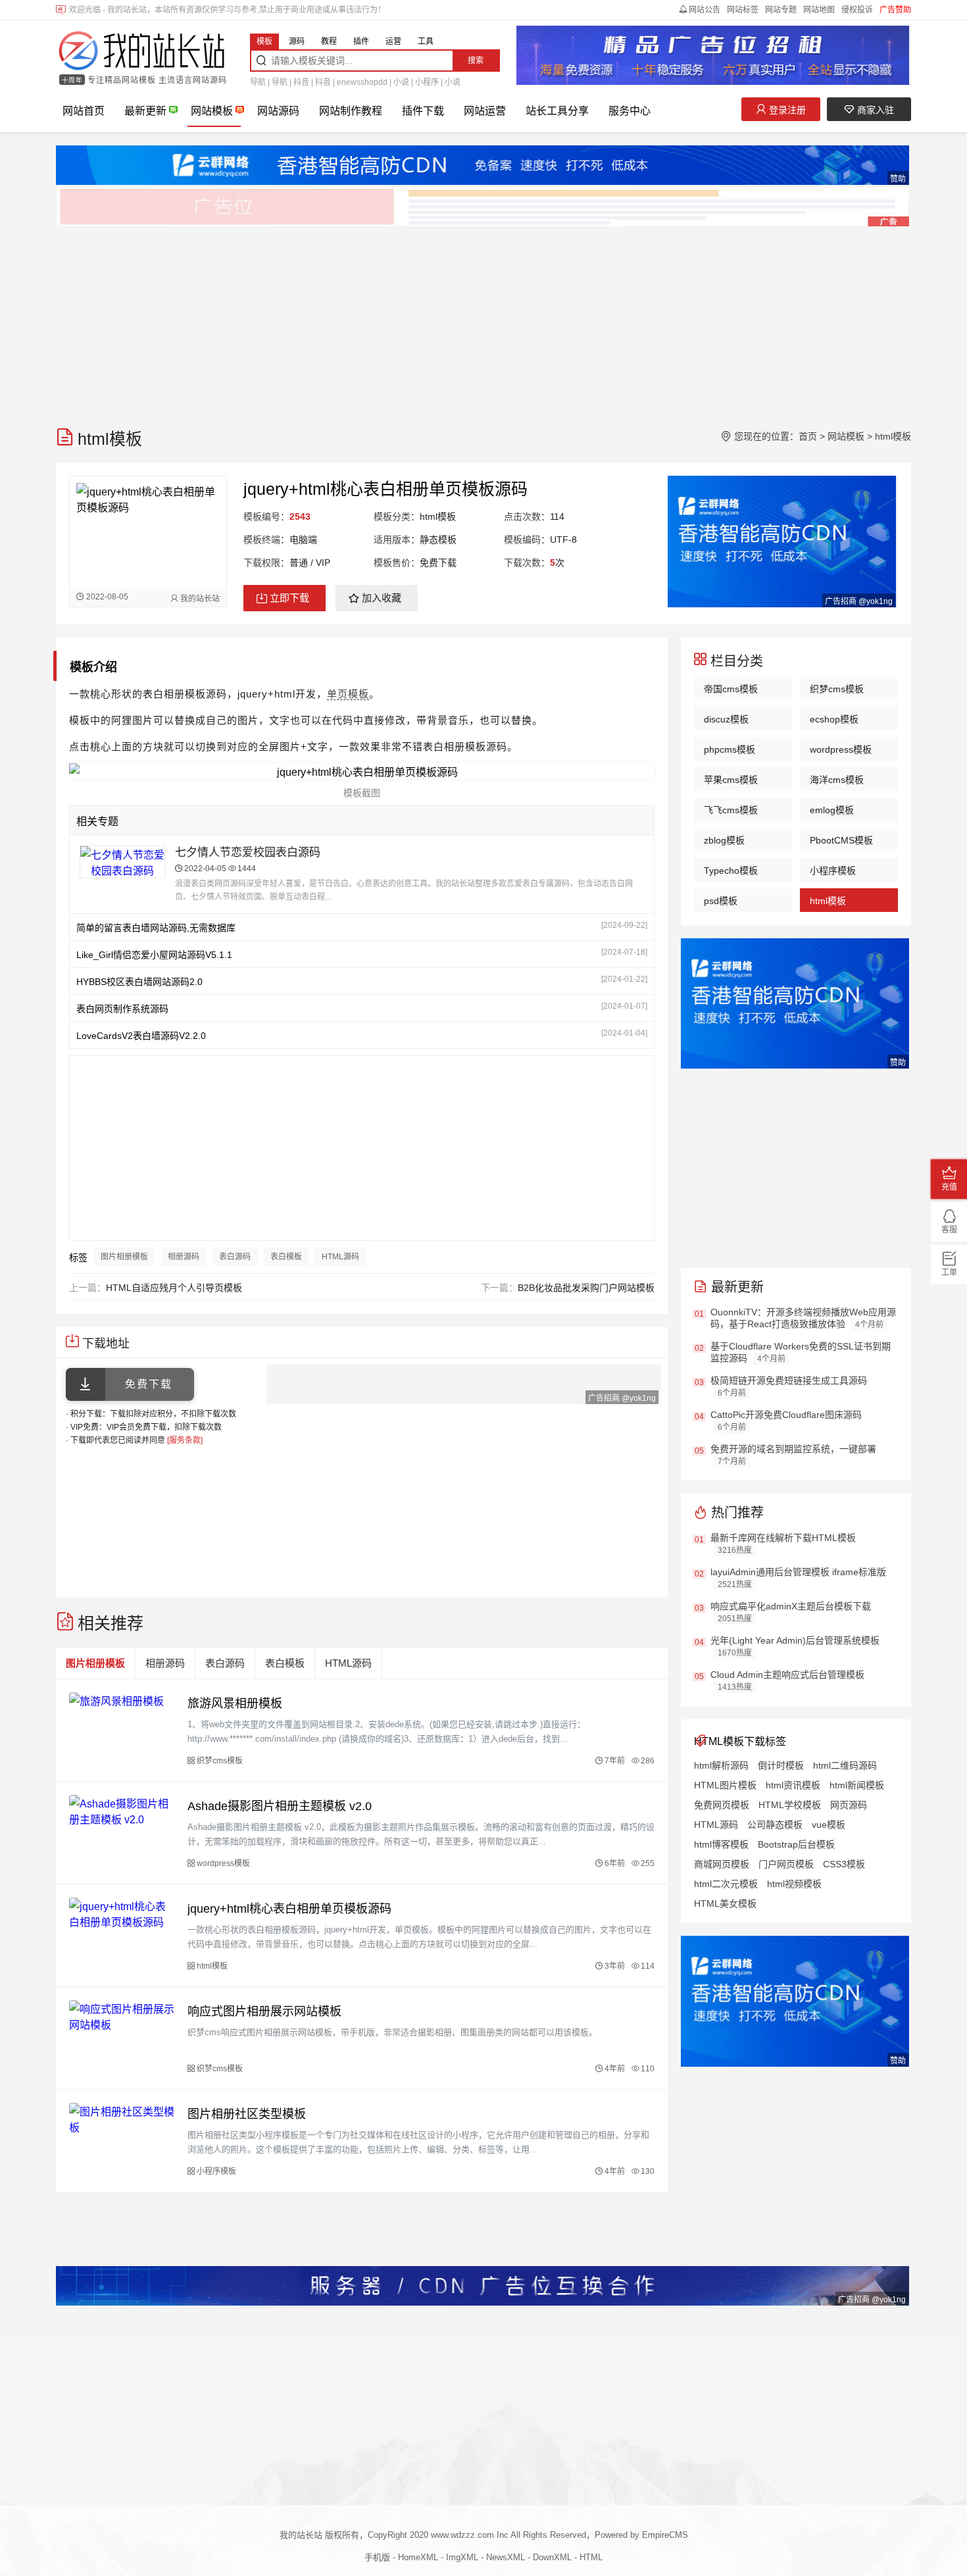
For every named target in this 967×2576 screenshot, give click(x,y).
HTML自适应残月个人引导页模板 (174, 1288)
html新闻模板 (857, 1785)
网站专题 (781, 10)
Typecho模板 (731, 871)
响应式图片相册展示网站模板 (264, 2011)
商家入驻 (874, 110)
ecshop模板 (834, 719)
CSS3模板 (844, 1864)
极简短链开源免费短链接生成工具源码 (789, 1380)
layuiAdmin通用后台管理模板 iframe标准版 (798, 1572)
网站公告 (705, 10)
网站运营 (485, 111)
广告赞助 (895, 10)
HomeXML (418, 2557)
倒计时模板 (781, 1765)
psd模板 (721, 901)
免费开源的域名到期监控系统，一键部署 (793, 1449)
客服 (949, 1230)
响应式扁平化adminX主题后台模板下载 (791, 1606)
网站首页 (84, 111)
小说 (401, 82)
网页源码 (849, 1805)
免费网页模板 (722, 1805)
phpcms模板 (730, 749)
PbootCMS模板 (841, 840)
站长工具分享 (557, 111)
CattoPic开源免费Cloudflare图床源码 (786, 1415)
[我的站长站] (141, 52)
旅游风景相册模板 (235, 1704)
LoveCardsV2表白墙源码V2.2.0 (141, 1036)
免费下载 (149, 1384)
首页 (808, 436)
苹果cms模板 (731, 780)
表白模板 (286, 1257)
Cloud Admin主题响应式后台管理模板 (787, 1675)
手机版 (377, 2557)
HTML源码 (340, 1257)
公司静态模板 (775, 1825)
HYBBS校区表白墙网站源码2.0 (139, 982)
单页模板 (348, 694)
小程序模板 (833, 871)
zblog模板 (724, 840)
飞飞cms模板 (731, 810)
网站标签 (743, 10)
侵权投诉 (857, 10)
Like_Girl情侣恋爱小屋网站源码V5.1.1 (154, 955)
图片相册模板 (124, 1257)
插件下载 (423, 111)
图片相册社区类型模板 (247, 2114)
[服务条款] (185, 1440)
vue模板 (829, 1825)
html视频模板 (794, 1884)
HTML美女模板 (725, 1904)
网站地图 (819, 10)
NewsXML (506, 2557)
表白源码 (235, 1257)
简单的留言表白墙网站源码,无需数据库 (156, 928)
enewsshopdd (362, 82)
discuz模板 (726, 719)
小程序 (427, 82)
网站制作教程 (351, 111)
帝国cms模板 (731, 689)
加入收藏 (382, 598)
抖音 (301, 82)
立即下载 (289, 598)
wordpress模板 (841, 749)
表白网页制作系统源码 (122, 1009)
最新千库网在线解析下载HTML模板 (783, 1538)
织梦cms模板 (837, 689)
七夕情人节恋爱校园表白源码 (248, 852)
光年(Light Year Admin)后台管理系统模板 (795, 1640)
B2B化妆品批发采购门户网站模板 (586, 1288)
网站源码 (278, 111)
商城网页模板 (722, 1864)
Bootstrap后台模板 (796, 1844)
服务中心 (630, 111)
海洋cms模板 (837, 780)
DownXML (552, 2557)
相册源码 (184, 1257)
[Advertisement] (451, 320)
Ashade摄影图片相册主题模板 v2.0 (280, 1806)
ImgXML (462, 2557)
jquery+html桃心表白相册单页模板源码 (289, 1909)
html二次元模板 (726, 1884)
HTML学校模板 (790, 1805)
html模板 (893, 436)
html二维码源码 (845, 1765)
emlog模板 (832, 810)
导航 (258, 82)
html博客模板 (721, 1844)
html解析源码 (721, 1765)
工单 (949, 1273)
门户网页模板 (786, 1864)
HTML (591, 2557)
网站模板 (212, 111)
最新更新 (145, 111)
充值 (949, 1187)
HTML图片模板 (725, 1785)
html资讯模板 (793, 1785)
